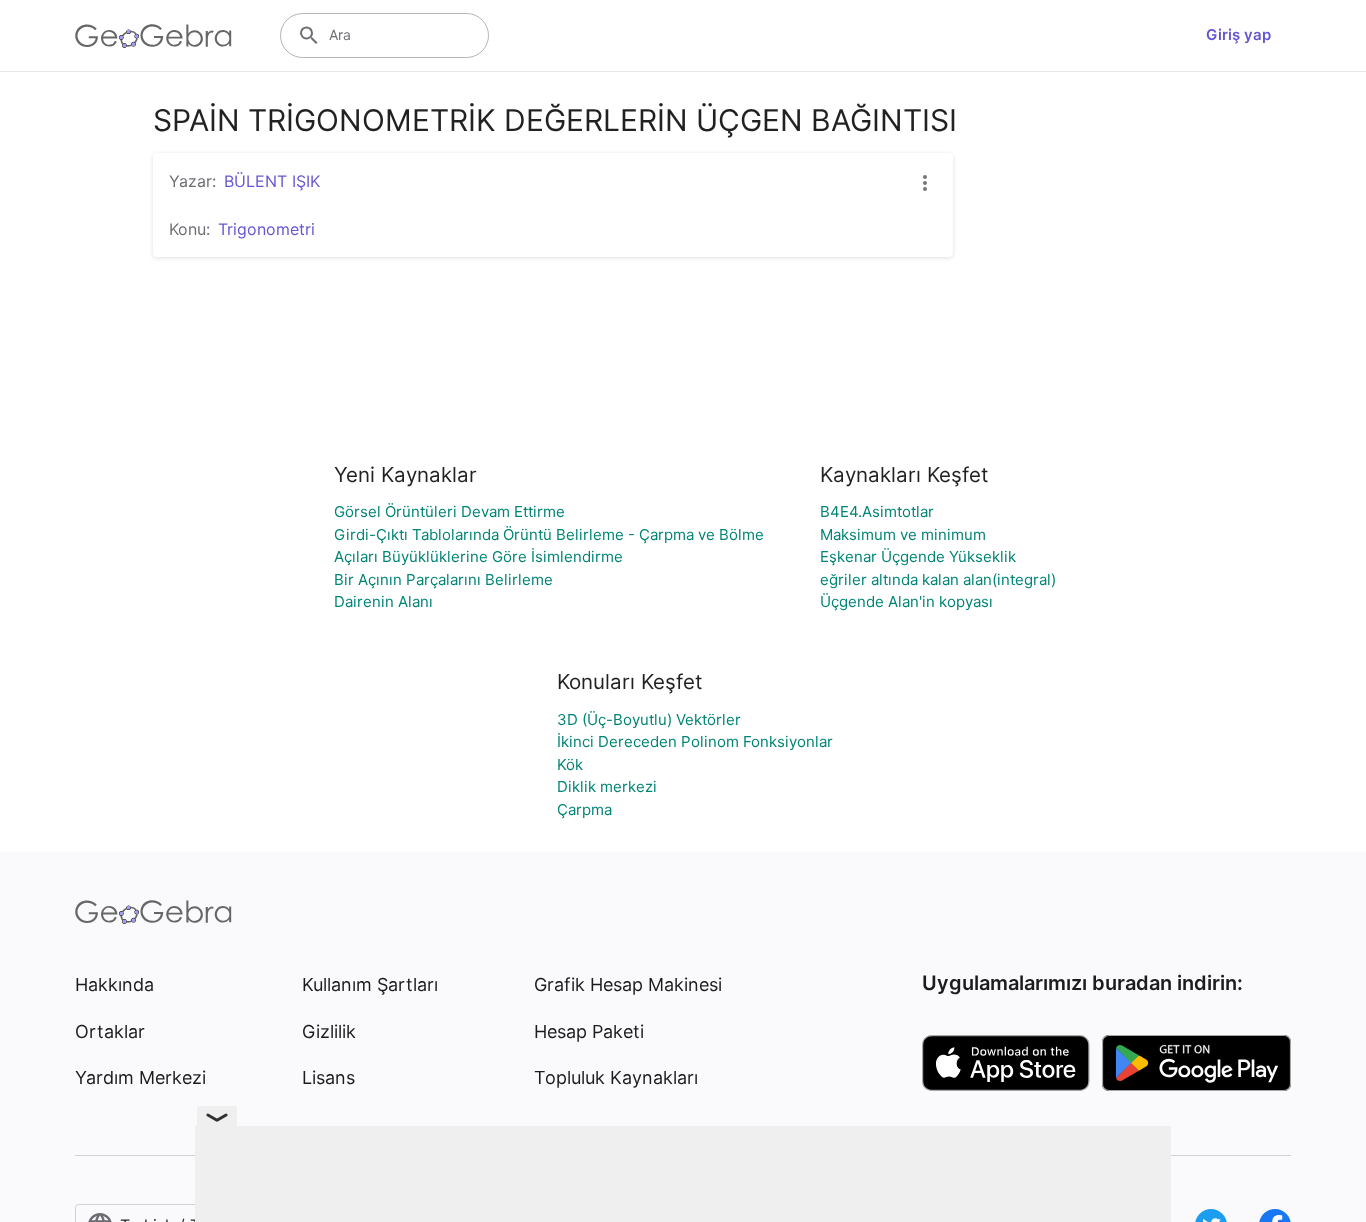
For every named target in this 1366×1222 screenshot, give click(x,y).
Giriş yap (1238, 34)
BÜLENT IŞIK (272, 181)
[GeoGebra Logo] (153, 36)
